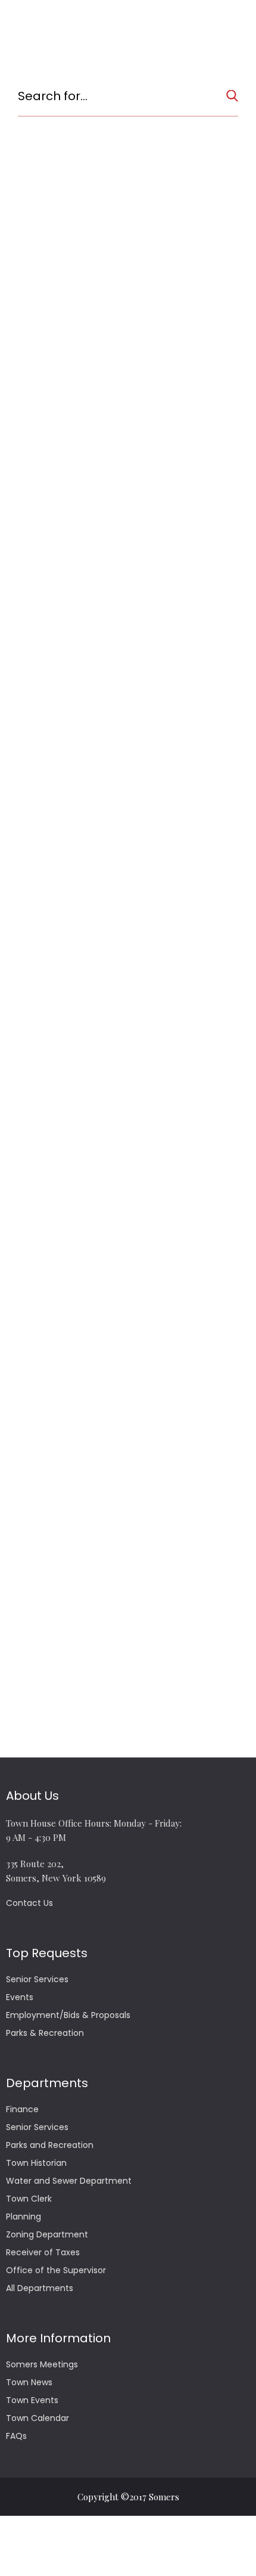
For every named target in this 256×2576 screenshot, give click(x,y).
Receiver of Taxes (43, 2252)
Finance (22, 2109)
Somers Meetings (42, 2364)
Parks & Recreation (45, 2033)
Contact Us (29, 1903)
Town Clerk (29, 2199)
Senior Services (37, 1979)
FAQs (16, 2436)
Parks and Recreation (50, 2145)
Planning (24, 2217)
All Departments (40, 2288)
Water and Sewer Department (69, 2181)
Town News (29, 2382)
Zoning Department (47, 2234)
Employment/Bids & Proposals (68, 2015)
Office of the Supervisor (56, 2270)
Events (20, 1997)
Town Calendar (38, 2418)
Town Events (32, 2400)
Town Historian (36, 2163)
